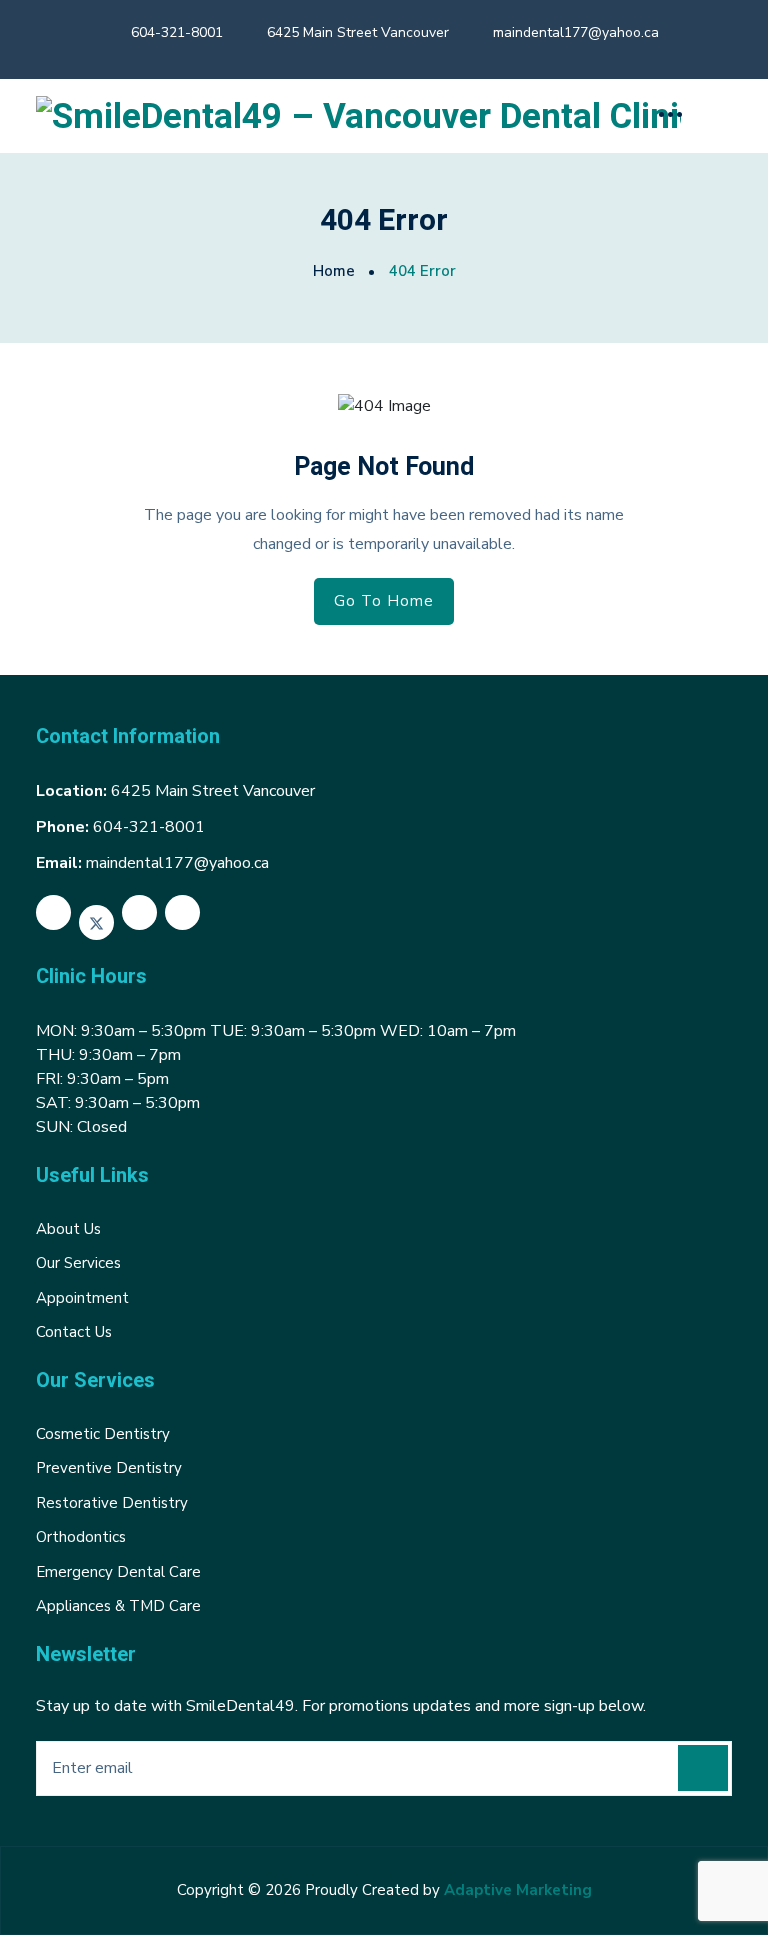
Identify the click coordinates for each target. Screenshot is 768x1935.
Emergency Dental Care (118, 1572)
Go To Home (384, 601)
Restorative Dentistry (112, 1503)
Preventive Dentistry (109, 1468)
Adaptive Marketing (518, 1890)
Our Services (78, 1263)
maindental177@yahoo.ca (576, 32)
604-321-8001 (177, 32)
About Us (68, 1229)
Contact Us (74, 1332)
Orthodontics (81, 1537)
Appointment (82, 1298)
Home (334, 271)
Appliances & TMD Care (118, 1606)
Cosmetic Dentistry (103, 1434)
